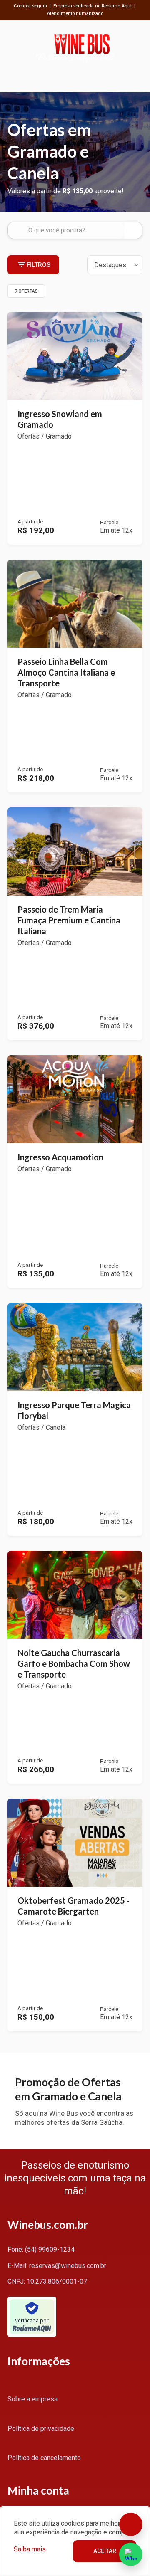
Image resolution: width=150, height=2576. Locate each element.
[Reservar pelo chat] (131, 2524)
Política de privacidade (41, 2429)
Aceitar (105, 2551)
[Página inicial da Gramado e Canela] (82, 48)
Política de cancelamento (44, 2458)
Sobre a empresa (32, 2399)
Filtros (39, 265)
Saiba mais (30, 2549)
